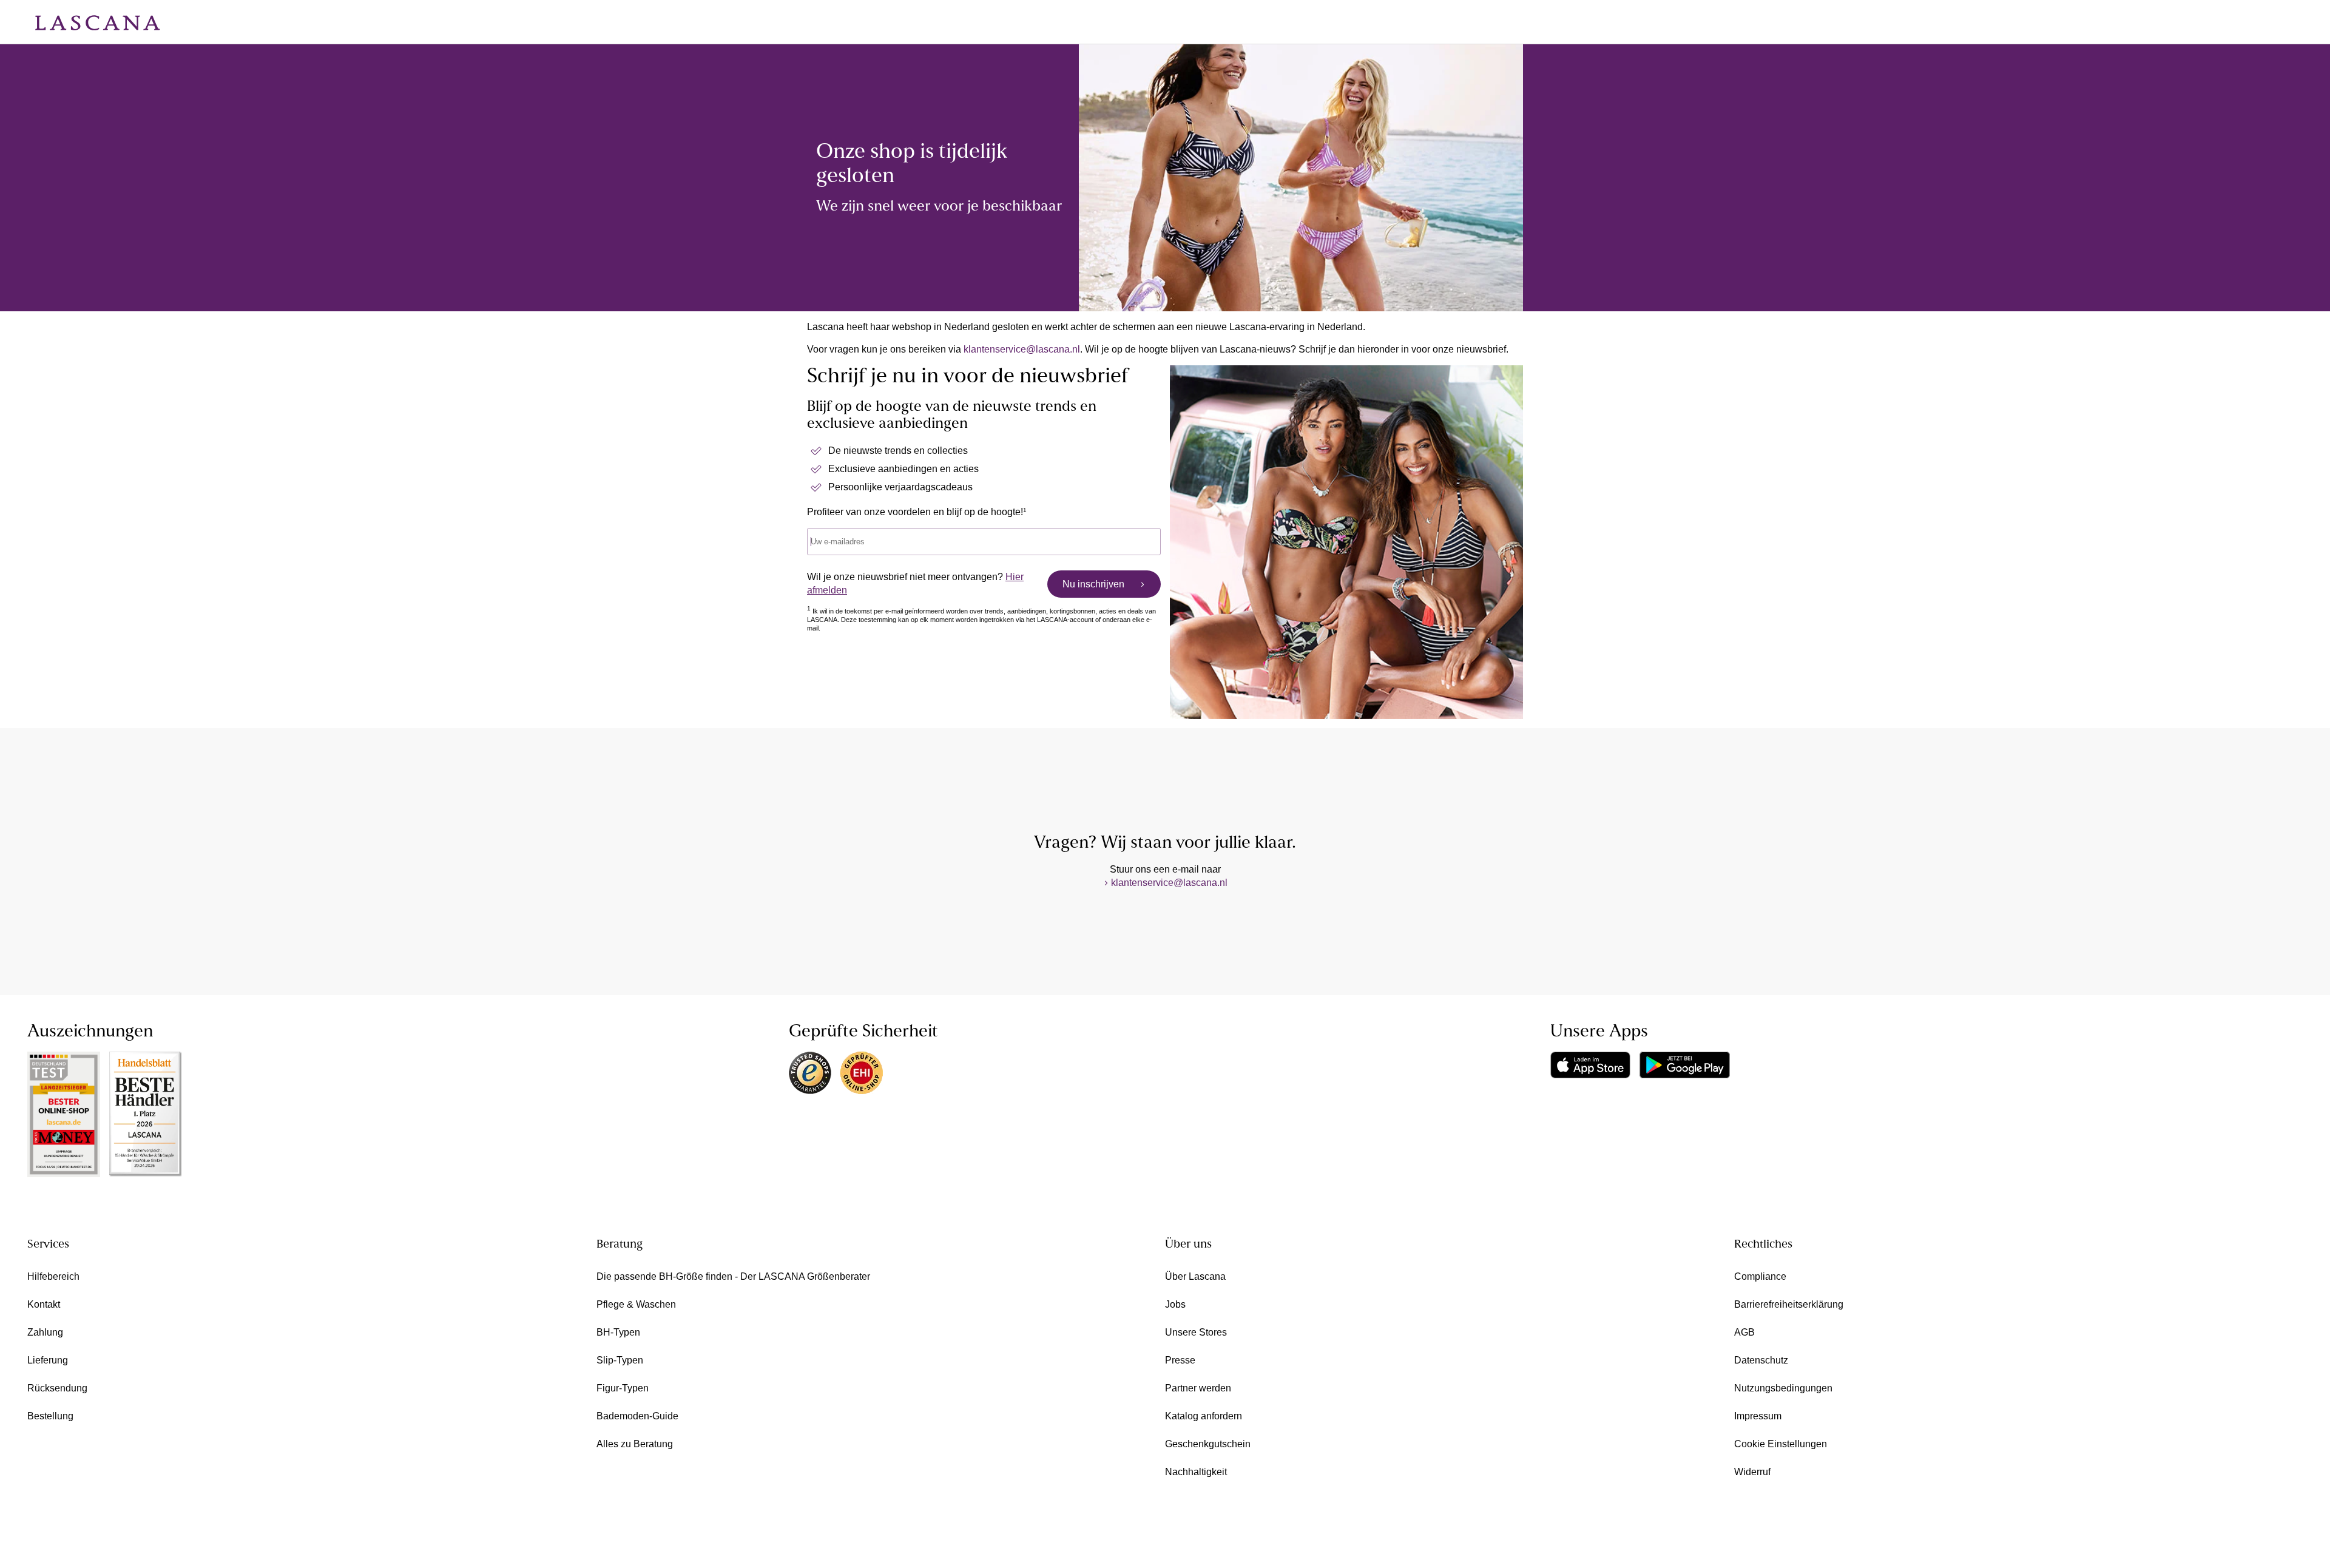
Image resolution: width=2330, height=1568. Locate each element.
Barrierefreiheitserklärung (1789, 1304)
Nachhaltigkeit (1196, 1472)
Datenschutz (1761, 1360)
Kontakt (44, 1304)
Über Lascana (1195, 1276)
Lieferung (48, 1360)
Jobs (1175, 1304)
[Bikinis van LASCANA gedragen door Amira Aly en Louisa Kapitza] (1301, 178)
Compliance (1760, 1276)
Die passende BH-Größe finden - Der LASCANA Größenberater (733, 1276)
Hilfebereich (53, 1276)
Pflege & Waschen (636, 1304)
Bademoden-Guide (637, 1416)
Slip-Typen (620, 1360)
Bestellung (50, 1416)
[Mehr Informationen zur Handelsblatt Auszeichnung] (146, 1114)
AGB (1744, 1332)
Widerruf (1752, 1472)
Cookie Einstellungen (1781, 1444)
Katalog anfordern (1204, 1416)
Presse (1180, 1360)
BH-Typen (618, 1332)
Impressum (1758, 1416)
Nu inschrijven (1093, 584)
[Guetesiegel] (862, 1073)
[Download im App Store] (1590, 1065)
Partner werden (1198, 1388)
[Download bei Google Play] (1685, 1065)
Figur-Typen (623, 1388)
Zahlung (45, 1332)
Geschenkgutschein (1208, 1444)
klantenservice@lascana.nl (1022, 349)
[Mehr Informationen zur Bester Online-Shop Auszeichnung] (64, 1114)
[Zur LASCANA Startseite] (89, 22)
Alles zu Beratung (635, 1444)
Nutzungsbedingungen (1783, 1388)
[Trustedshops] (810, 1073)
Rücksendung (57, 1388)
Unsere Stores (1196, 1332)
